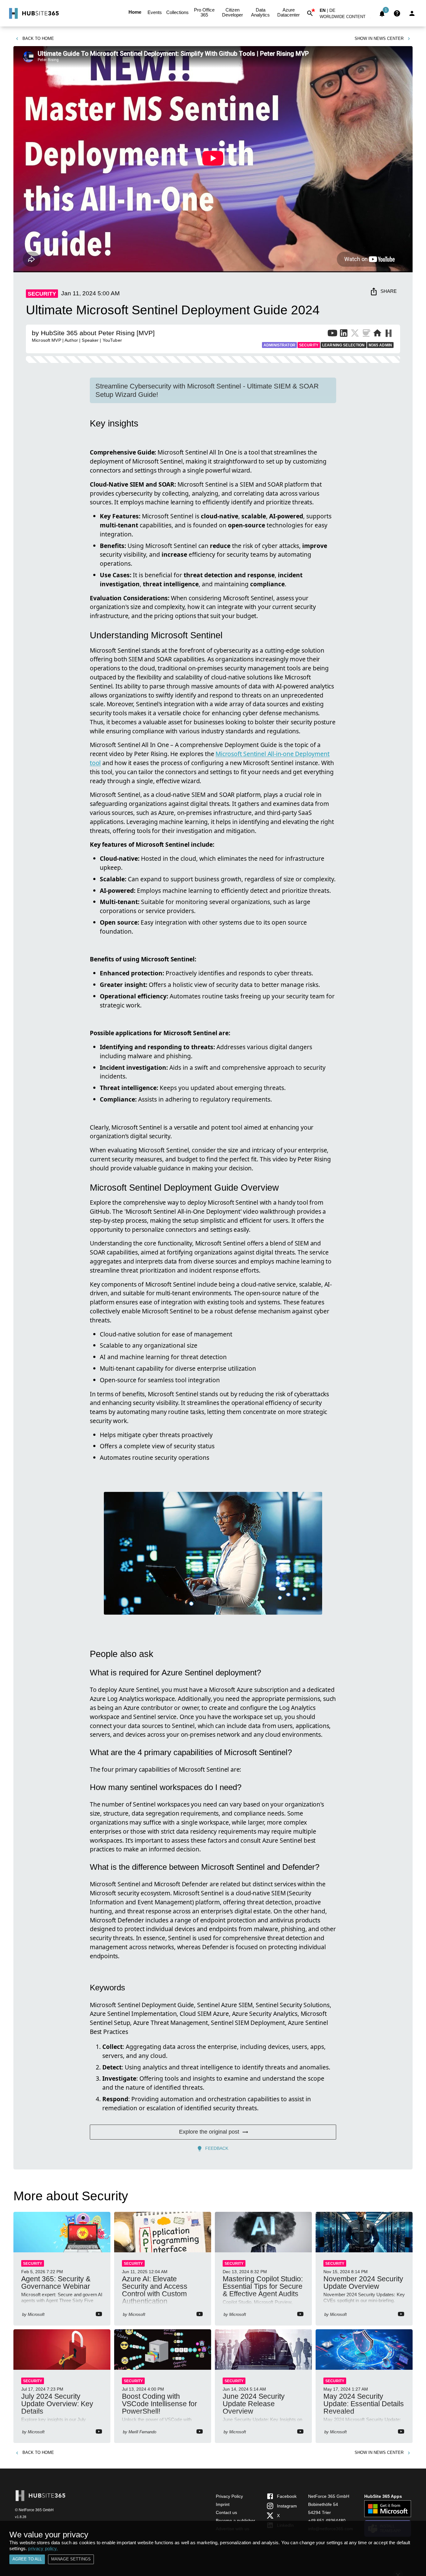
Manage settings (71, 2559)
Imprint (223, 2504)
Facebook (287, 2496)
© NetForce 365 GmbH (34, 2510)
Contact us (226, 2512)
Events (155, 12)
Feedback (217, 2148)
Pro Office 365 (204, 12)
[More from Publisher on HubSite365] (388, 334)
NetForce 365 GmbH (329, 2496)
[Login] (412, 13)
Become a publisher (235, 2521)
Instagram (287, 2506)
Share (389, 291)
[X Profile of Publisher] (355, 334)
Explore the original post (209, 2132)
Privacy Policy (229, 2496)
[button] (346, 18)
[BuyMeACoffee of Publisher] (366, 334)
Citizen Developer (232, 12)
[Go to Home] (33, 13)
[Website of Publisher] (377, 334)
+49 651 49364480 (327, 2521)
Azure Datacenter (288, 12)
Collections (177, 12)
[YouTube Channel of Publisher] (332, 334)
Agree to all (27, 2559)
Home (135, 12)
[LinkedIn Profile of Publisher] (344, 334)
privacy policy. (43, 2548)
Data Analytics (260, 12)
